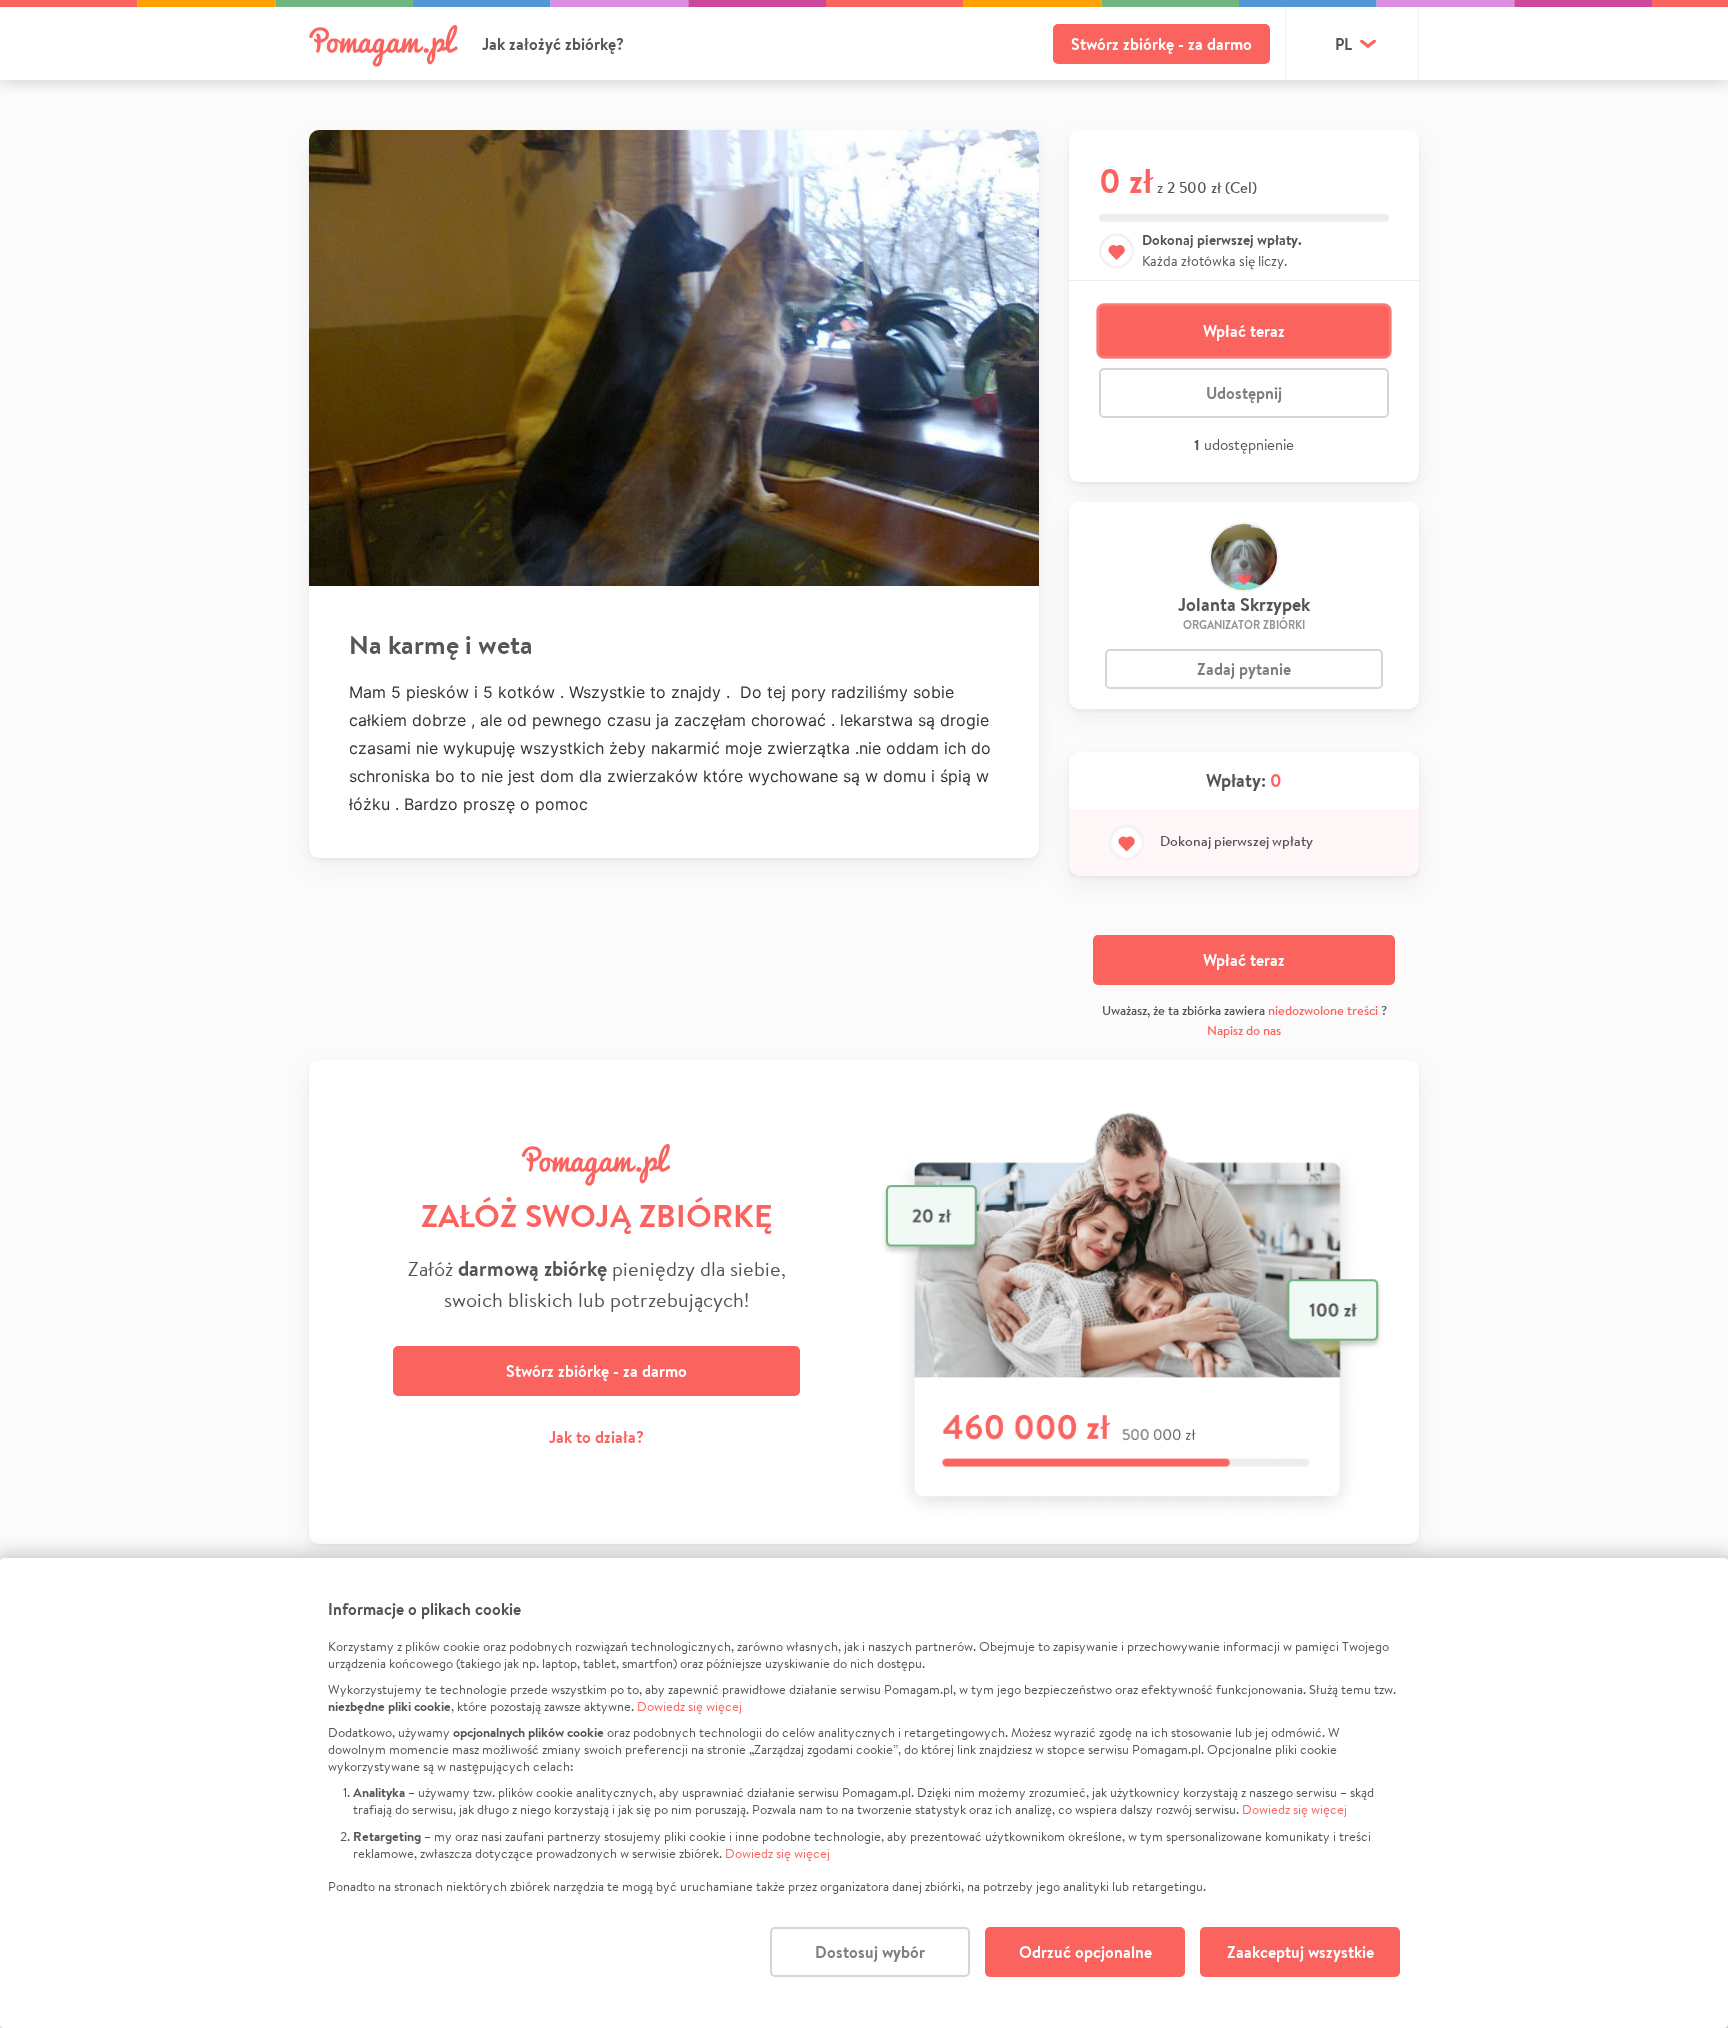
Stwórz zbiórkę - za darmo (1161, 44)
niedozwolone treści (1323, 1010)
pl (1343, 44)
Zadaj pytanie (1244, 669)
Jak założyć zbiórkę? (553, 44)
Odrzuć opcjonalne (1085, 1952)
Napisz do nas (1244, 1030)
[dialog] (864, 1793)
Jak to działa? (596, 1437)
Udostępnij (1244, 393)
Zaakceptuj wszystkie (1300, 1952)
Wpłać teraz (1244, 331)
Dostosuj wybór (870, 1952)
